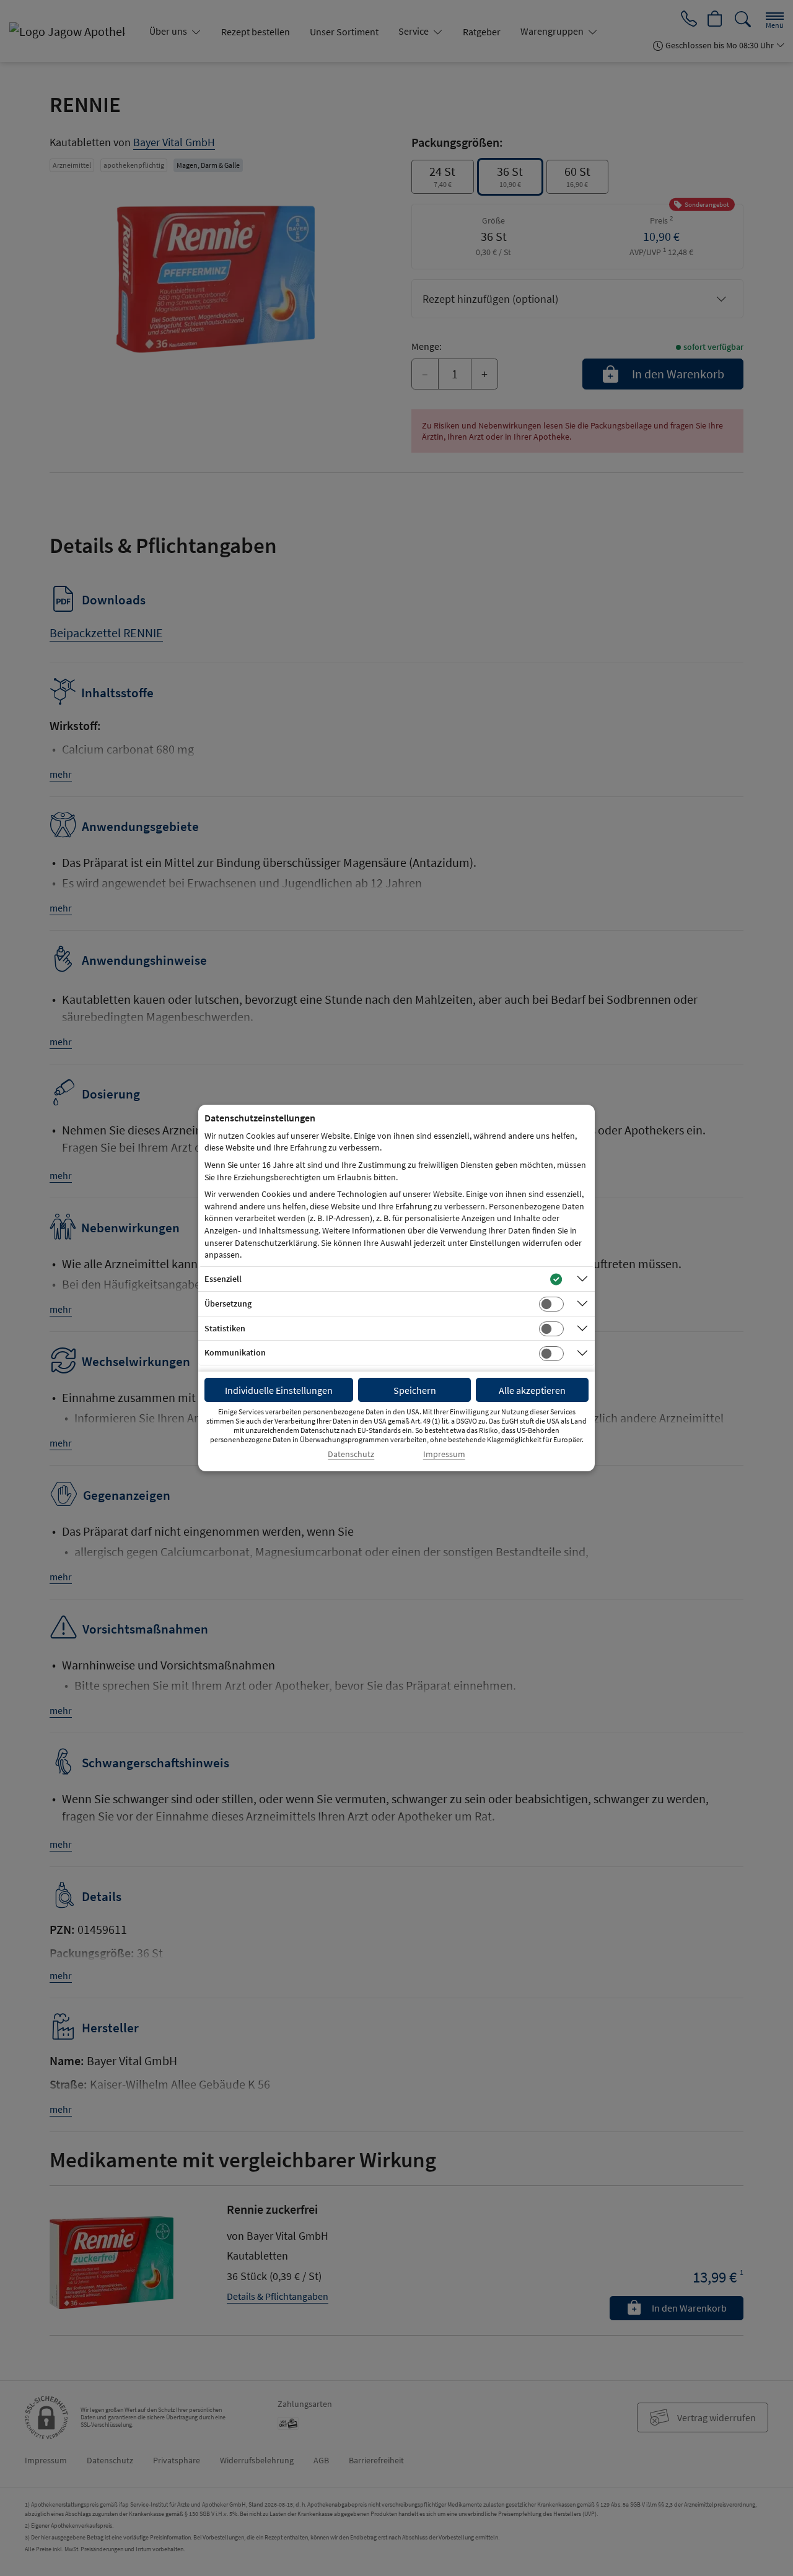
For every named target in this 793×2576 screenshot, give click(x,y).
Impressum (444, 1454)
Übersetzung (228, 1303)
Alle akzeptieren (532, 1390)
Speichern (415, 1390)
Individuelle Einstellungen (279, 1390)
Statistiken (225, 1328)
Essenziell (223, 1279)
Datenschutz (351, 1454)
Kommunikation (235, 1352)
